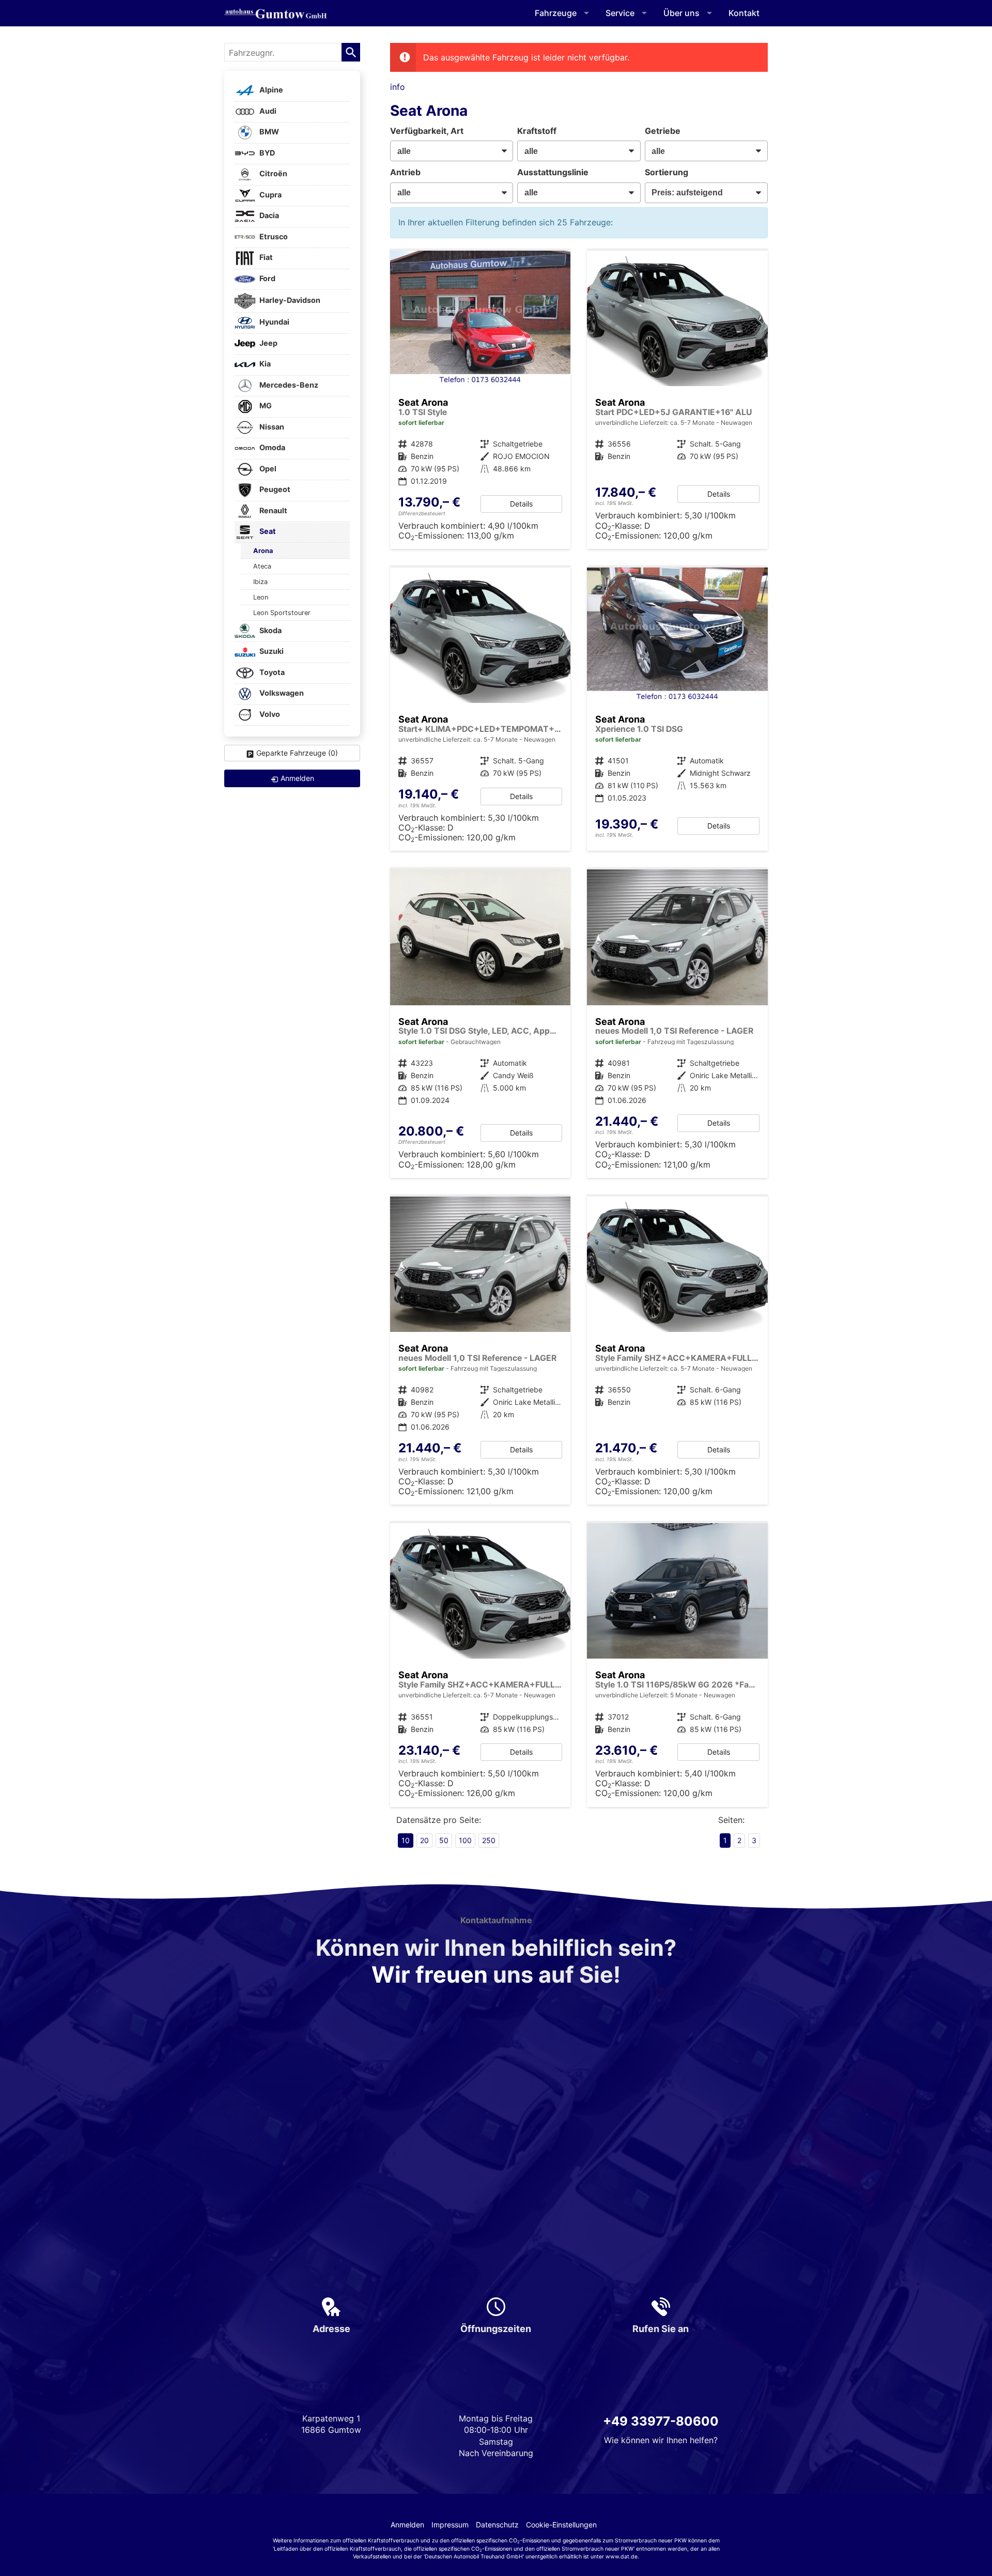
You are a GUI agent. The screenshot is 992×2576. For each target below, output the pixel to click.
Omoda (272, 448)
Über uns (681, 13)
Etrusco (273, 236)
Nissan (271, 427)
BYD (266, 153)
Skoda (270, 630)
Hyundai (274, 322)
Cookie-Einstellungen (561, 2525)
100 (465, 1840)
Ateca (262, 566)
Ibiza (260, 582)
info (398, 87)
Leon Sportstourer (282, 613)
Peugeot (274, 490)
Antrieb (405, 172)
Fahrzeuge (556, 13)
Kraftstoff (537, 131)
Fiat (265, 258)
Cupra (270, 195)
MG (265, 406)
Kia (264, 364)
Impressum (450, 2525)
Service (620, 13)
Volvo (269, 714)
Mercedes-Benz (288, 385)
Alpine (270, 90)
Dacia (268, 216)
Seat (267, 532)
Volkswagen (281, 693)
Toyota (271, 672)
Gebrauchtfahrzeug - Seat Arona (677, 709)
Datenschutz (497, 2525)
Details (521, 504)
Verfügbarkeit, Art (427, 131)
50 (444, 1840)
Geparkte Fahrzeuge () (297, 753)
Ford (267, 278)
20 (424, 1840)
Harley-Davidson (289, 300)
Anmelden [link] (297, 778)
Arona (263, 551)
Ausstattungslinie (553, 172)
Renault (273, 510)
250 (489, 1840)
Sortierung (667, 172)
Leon (261, 597)
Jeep (268, 343)
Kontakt (744, 13)
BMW (268, 132)
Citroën (273, 174)
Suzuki (271, 651)
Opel (267, 469)
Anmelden (407, 2525)
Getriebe (663, 131)
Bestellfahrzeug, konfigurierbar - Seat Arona (481, 709)
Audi (267, 111)
